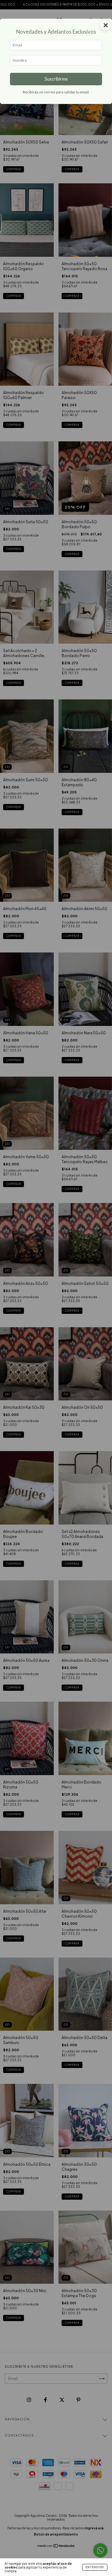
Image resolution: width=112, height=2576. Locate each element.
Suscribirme (56, 79)
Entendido (95, 2567)
